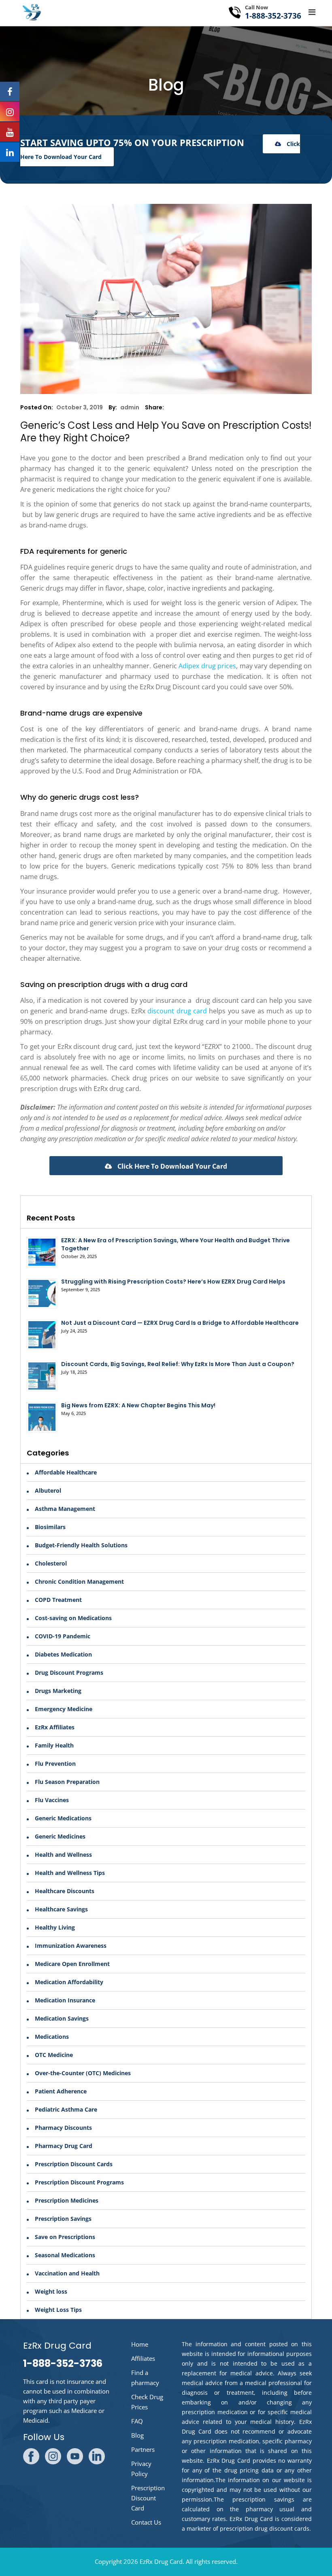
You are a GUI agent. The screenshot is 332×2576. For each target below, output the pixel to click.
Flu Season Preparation (67, 1782)
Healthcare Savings (61, 1909)
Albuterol (48, 1490)
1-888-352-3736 (273, 16)
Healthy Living (55, 1927)
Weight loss (51, 2291)
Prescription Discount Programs (79, 2182)
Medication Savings (62, 2018)
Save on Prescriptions (65, 2237)
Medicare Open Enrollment (72, 1964)
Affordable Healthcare (66, 1472)
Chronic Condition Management (79, 1581)
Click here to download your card (171, 1166)
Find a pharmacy (145, 2378)
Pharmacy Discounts (63, 2128)
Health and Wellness (63, 1855)
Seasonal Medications (65, 2255)
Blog (137, 2435)
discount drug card (177, 1011)
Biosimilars (50, 1527)
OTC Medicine (54, 2055)
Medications (52, 2037)
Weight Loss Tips (58, 2310)
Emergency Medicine (64, 1709)
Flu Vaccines (52, 1800)
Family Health (54, 1745)
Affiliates (143, 2358)
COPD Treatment (58, 1600)
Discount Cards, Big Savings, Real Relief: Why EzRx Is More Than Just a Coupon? (178, 1364)
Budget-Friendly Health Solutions (81, 1545)
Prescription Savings (63, 2219)
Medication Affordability (69, 1982)
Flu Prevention (55, 1764)
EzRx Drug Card (161, 2561)
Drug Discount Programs (69, 1672)
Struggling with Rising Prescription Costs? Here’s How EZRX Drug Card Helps (173, 1282)
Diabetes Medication (63, 1654)
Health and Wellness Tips (70, 1873)
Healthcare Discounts (65, 1891)
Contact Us (146, 2522)
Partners (143, 2449)
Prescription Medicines (67, 2200)
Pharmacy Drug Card (64, 2146)
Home (140, 2344)
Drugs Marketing (58, 1691)
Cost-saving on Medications (73, 1618)
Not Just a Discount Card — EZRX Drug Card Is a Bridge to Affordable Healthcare (180, 1323)
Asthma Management (65, 1509)
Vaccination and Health (67, 2273)
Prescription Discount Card (148, 2498)
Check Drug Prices (147, 2402)
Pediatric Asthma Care (66, 2109)
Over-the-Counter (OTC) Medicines (83, 2073)
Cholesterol (51, 1563)
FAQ (137, 2421)
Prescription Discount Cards (74, 2164)
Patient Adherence (61, 2091)
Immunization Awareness (71, 1946)
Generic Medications (63, 1818)
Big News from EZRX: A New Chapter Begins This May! (138, 1405)
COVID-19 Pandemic (63, 1636)
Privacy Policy (141, 2469)
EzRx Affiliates (55, 1727)
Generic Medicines (60, 1836)
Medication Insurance (65, 2000)
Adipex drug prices (207, 666)
